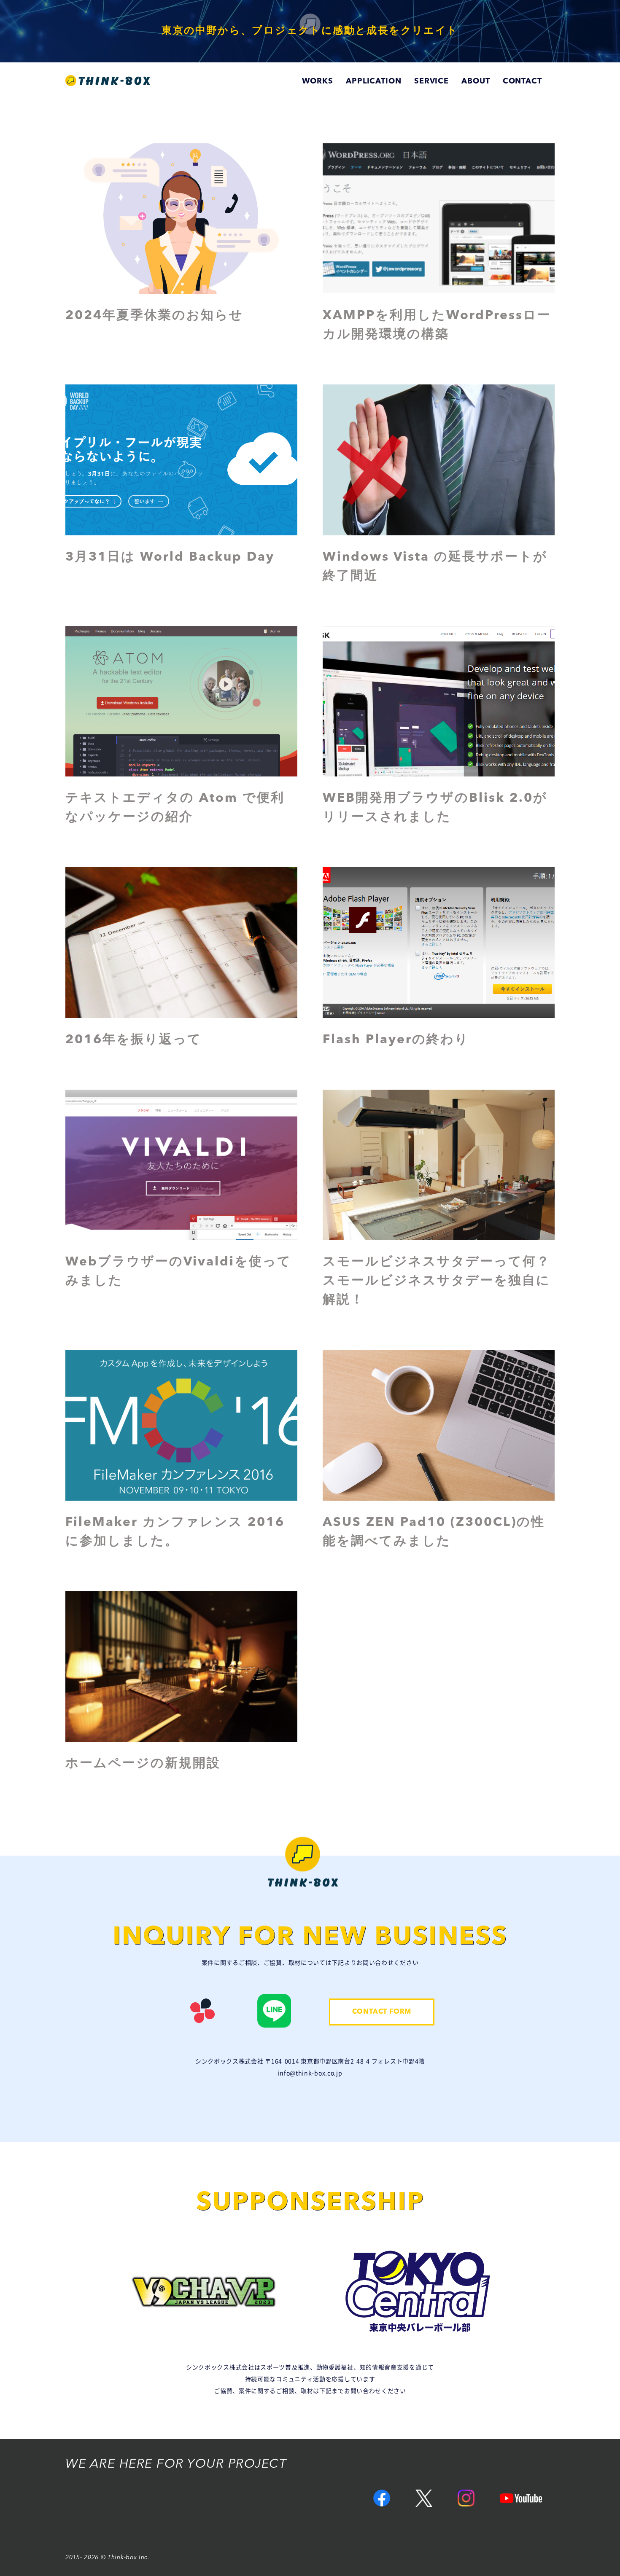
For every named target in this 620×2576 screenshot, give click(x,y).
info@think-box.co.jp (310, 2073)
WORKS (318, 81)
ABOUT (476, 81)
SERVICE (431, 81)
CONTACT (522, 81)
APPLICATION (374, 81)
